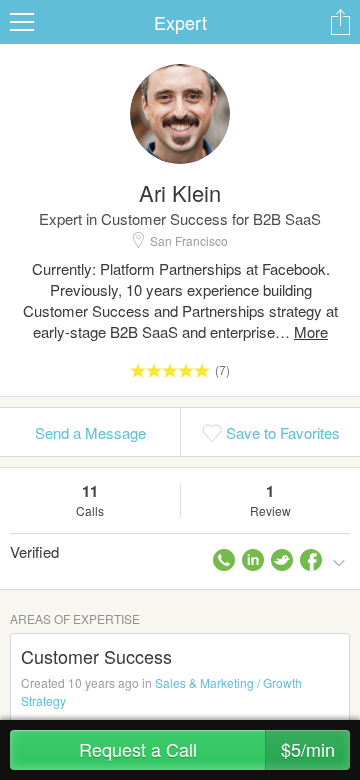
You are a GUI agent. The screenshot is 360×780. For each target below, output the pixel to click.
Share (340, 22)
